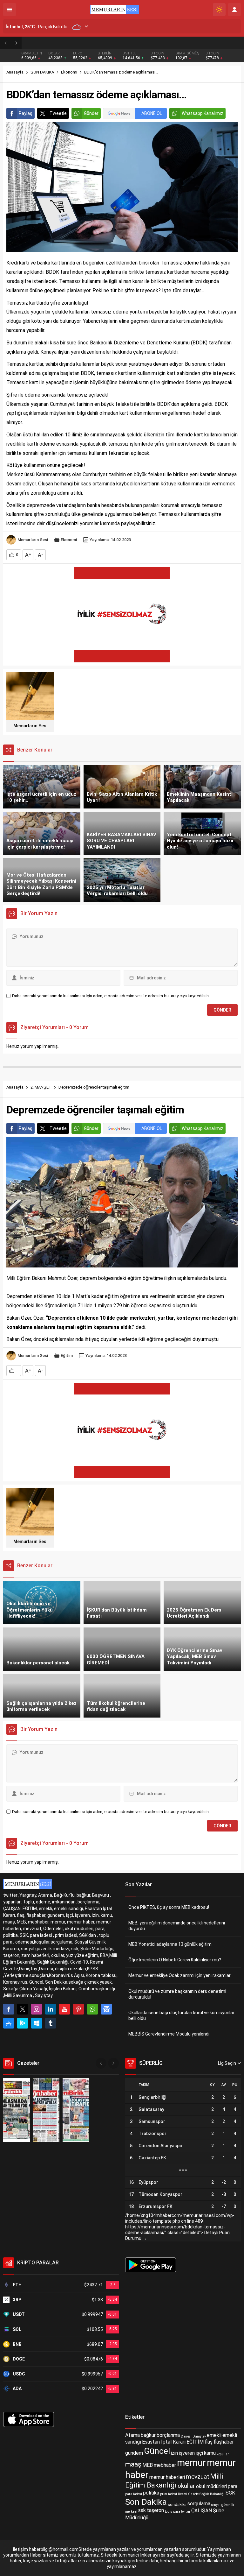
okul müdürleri (211, 2486)
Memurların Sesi (33, 540)
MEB (148, 2465)
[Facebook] (9, 2009)
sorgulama (199, 2504)
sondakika (177, 2505)
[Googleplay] (23, 2023)
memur (191, 2463)
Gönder (91, 113)
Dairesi (186, 2436)
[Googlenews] (106, 2009)
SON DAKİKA (42, 72)
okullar (186, 2486)
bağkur (148, 2435)
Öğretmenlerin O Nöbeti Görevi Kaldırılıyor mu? (175, 1960)
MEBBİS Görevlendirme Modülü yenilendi (169, 2034)
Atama (132, 2435)
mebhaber (165, 2465)
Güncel (157, 2451)
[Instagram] (37, 2009)
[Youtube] (64, 2009)
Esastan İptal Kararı (164, 2442)
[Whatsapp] (92, 2009)
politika (151, 2493)
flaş (209, 2442)
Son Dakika (146, 2502)
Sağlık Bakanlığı (212, 2494)
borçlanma (168, 2435)
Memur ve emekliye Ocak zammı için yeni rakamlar (180, 1975)
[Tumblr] (51, 2023)
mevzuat (197, 2477)
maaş (133, 2464)
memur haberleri (167, 2477)
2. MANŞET (41, 1087)
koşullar (223, 2454)
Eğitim (67, 1355)
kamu (210, 2453)
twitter (186, 2512)
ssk (142, 2511)
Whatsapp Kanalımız (203, 113)
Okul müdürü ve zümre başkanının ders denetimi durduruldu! (177, 1994)
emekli (214, 2435)
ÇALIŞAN (202, 2511)
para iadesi (134, 2494)
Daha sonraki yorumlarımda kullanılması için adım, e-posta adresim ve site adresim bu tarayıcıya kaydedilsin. (111, 996)
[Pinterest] (78, 2009)
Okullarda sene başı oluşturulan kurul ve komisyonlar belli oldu (181, 2015)
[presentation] (101, 2063)
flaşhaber (224, 2442)
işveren (187, 2453)
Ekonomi (69, 72)
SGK (230, 2493)
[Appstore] (9, 2023)
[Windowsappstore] (37, 2023)
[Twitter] (23, 2009)
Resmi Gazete (188, 2494)
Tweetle (58, 113)
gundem (134, 2453)
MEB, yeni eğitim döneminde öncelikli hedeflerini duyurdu (177, 1926)
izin (174, 2453)
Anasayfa (15, 72)
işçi (199, 2453)
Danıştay (199, 2436)
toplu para (173, 2512)
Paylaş (26, 113)
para (233, 2486)
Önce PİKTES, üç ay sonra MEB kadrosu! (169, 1907)
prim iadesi (169, 2494)
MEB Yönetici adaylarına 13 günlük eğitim (73, 43)
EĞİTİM (195, 2442)
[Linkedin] (51, 2009)
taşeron (155, 2511)
